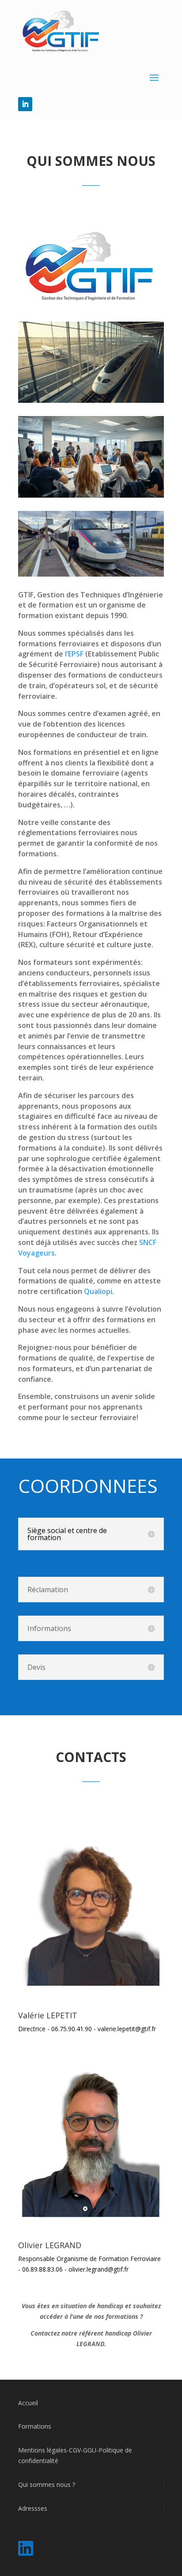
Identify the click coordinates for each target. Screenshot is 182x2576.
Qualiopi (98, 1291)
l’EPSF (73, 654)
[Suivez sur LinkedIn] (25, 104)
